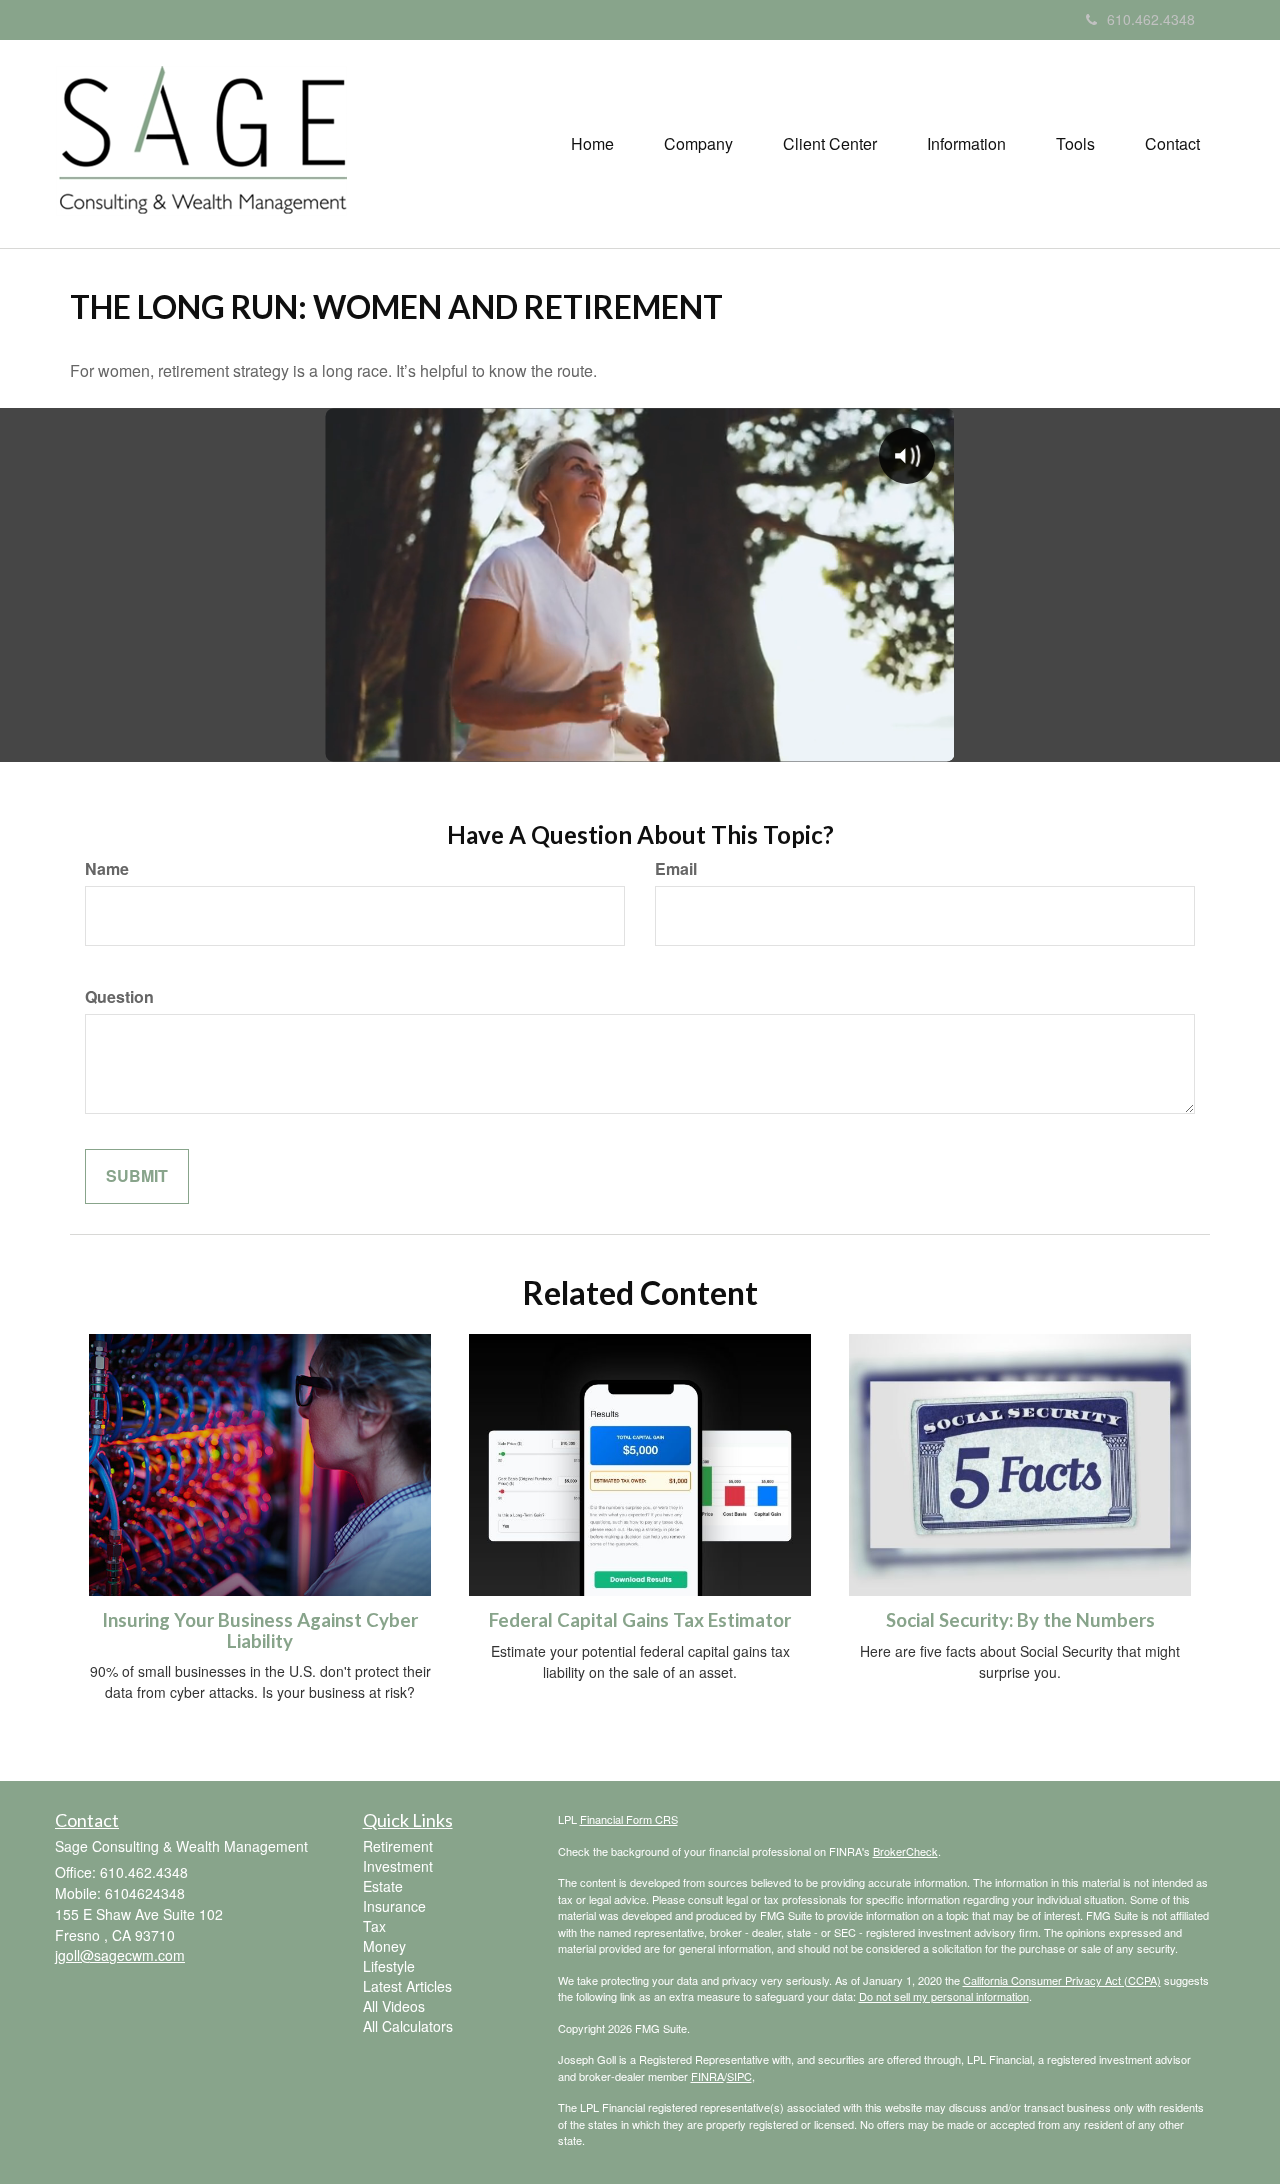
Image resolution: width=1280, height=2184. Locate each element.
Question (119, 997)
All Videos (394, 2006)
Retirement (398, 1846)
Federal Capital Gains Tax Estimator (640, 1620)
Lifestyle (389, 1966)
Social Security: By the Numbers (1020, 1620)
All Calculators (408, 2026)
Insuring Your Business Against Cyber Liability (260, 1630)
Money (384, 1946)
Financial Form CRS (629, 1819)
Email (676, 869)
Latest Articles (407, 1986)
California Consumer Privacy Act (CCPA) (1062, 1980)
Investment (398, 1866)
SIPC (739, 2076)
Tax (374, 1926)
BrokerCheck (905, 1851)
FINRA (707, 2076)
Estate (383, 1886)
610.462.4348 (1151, 19)
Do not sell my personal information (944, 1996)
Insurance (394, 1906)
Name (107, 869)
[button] (698, 144)
